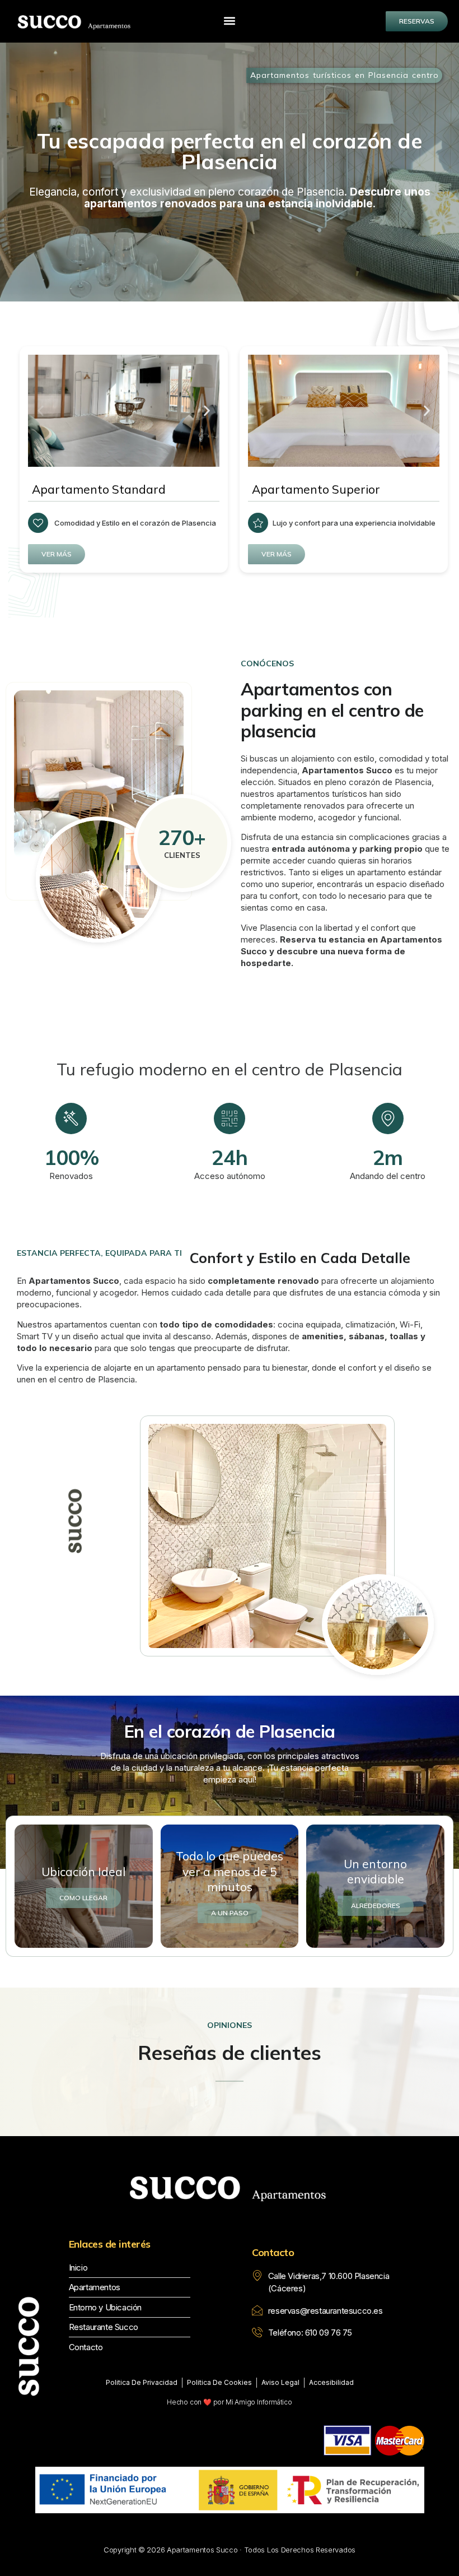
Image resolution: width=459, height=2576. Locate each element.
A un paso (230, 1913)
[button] (230, 20)
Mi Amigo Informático (259, 2402)
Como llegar (83, 1898)
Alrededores (376, 1906)
